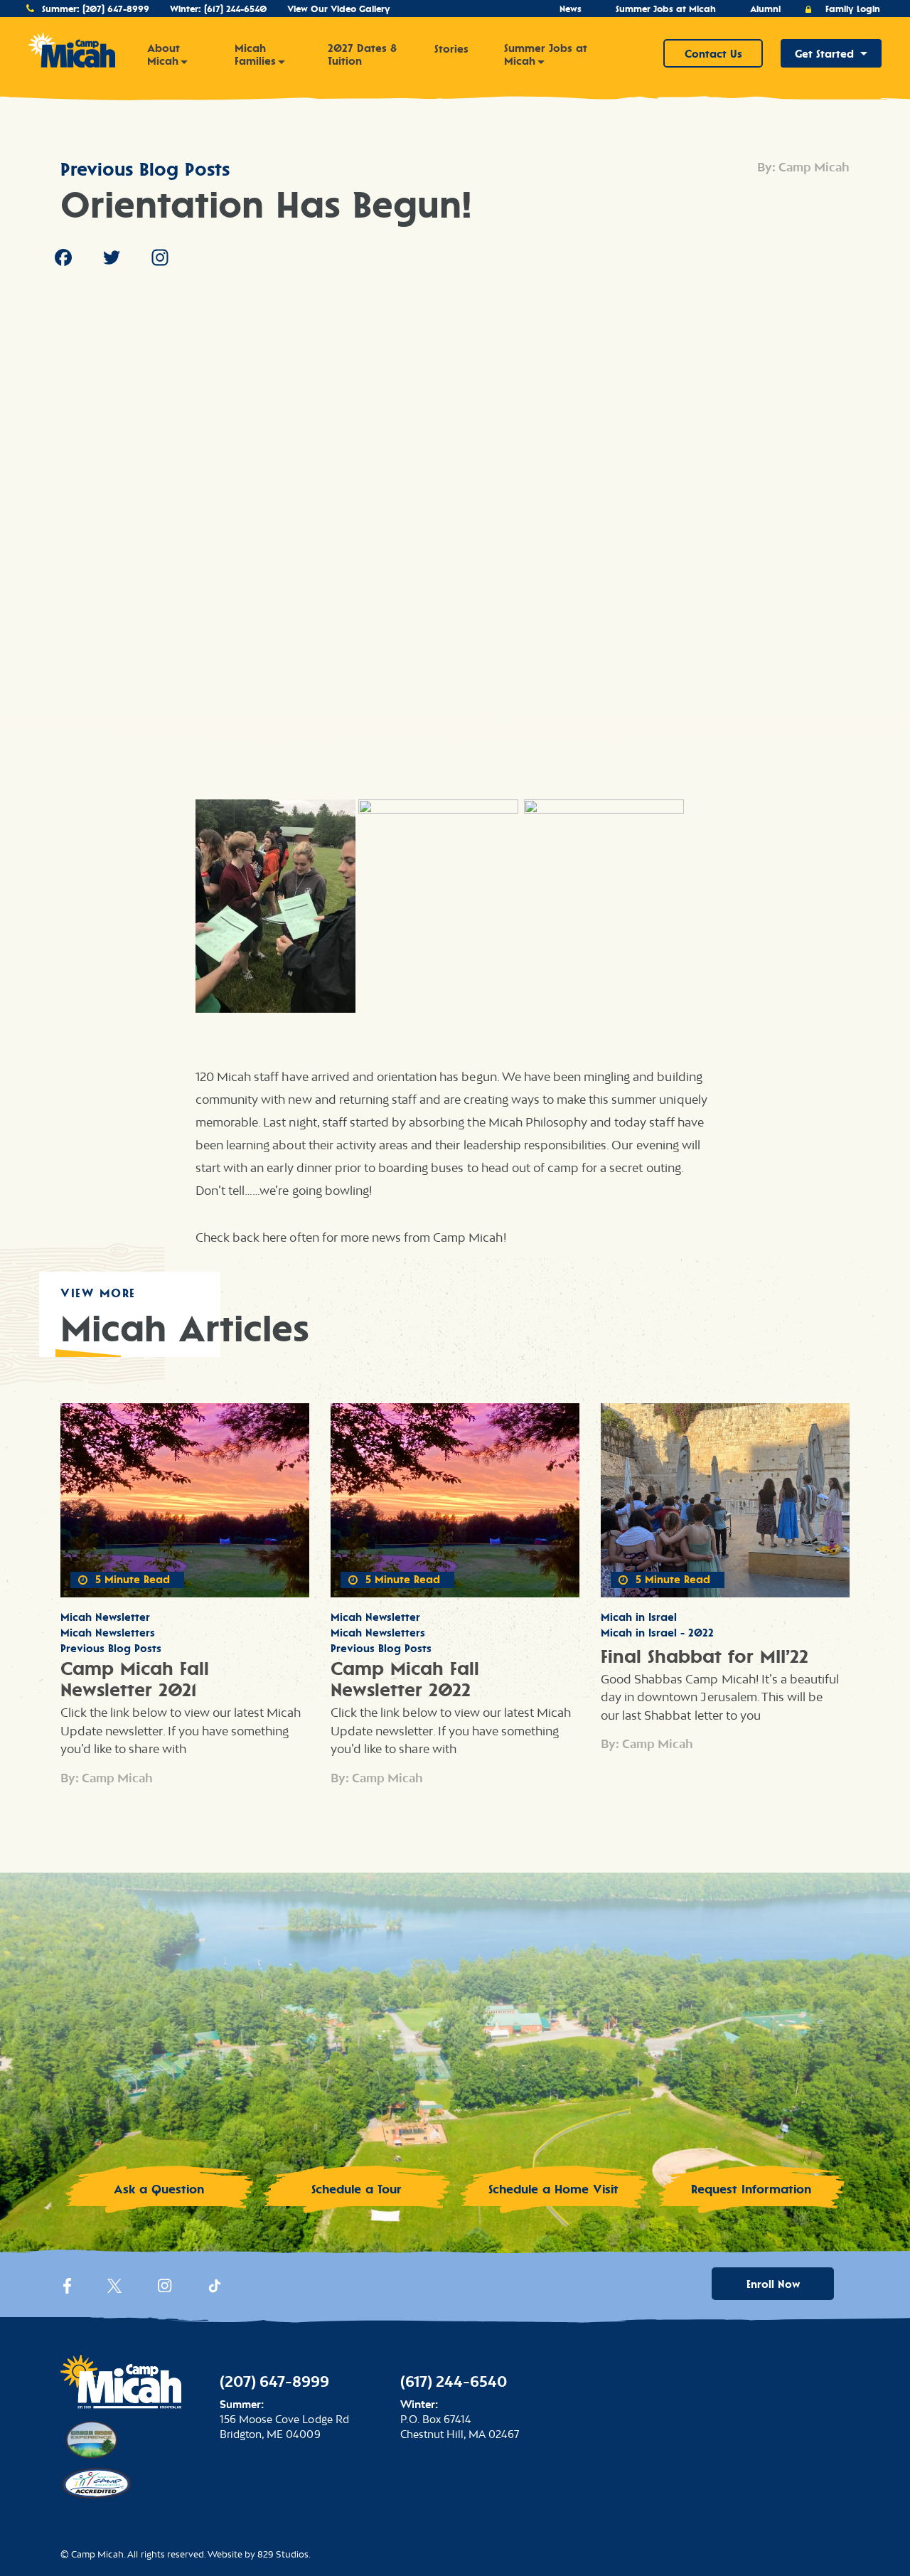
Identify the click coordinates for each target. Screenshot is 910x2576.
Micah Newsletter (105, 1617)
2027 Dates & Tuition (362, 55)
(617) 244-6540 (235, 9)
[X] (114, 2289)
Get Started (824, 54)
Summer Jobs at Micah (666, 9)
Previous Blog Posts (145, 169)
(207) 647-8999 (116, 9)
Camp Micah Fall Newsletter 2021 (135, 1679)
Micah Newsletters (108, 1633)
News (571, 9)
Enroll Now (773, 2284)
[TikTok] (215, 2289)
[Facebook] (63, 260)
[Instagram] (160, 260)
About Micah (164, 55)
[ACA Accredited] (96, 2481)
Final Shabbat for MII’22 (705, 1656)
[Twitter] (112, 260)
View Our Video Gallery (339, 9)
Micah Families (255, 55)
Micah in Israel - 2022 (657, 1633)
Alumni (765, 9)
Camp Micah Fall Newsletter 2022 (405, 1679)
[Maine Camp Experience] (90, 2438)
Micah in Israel (639, 1617)
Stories (451, 49)
